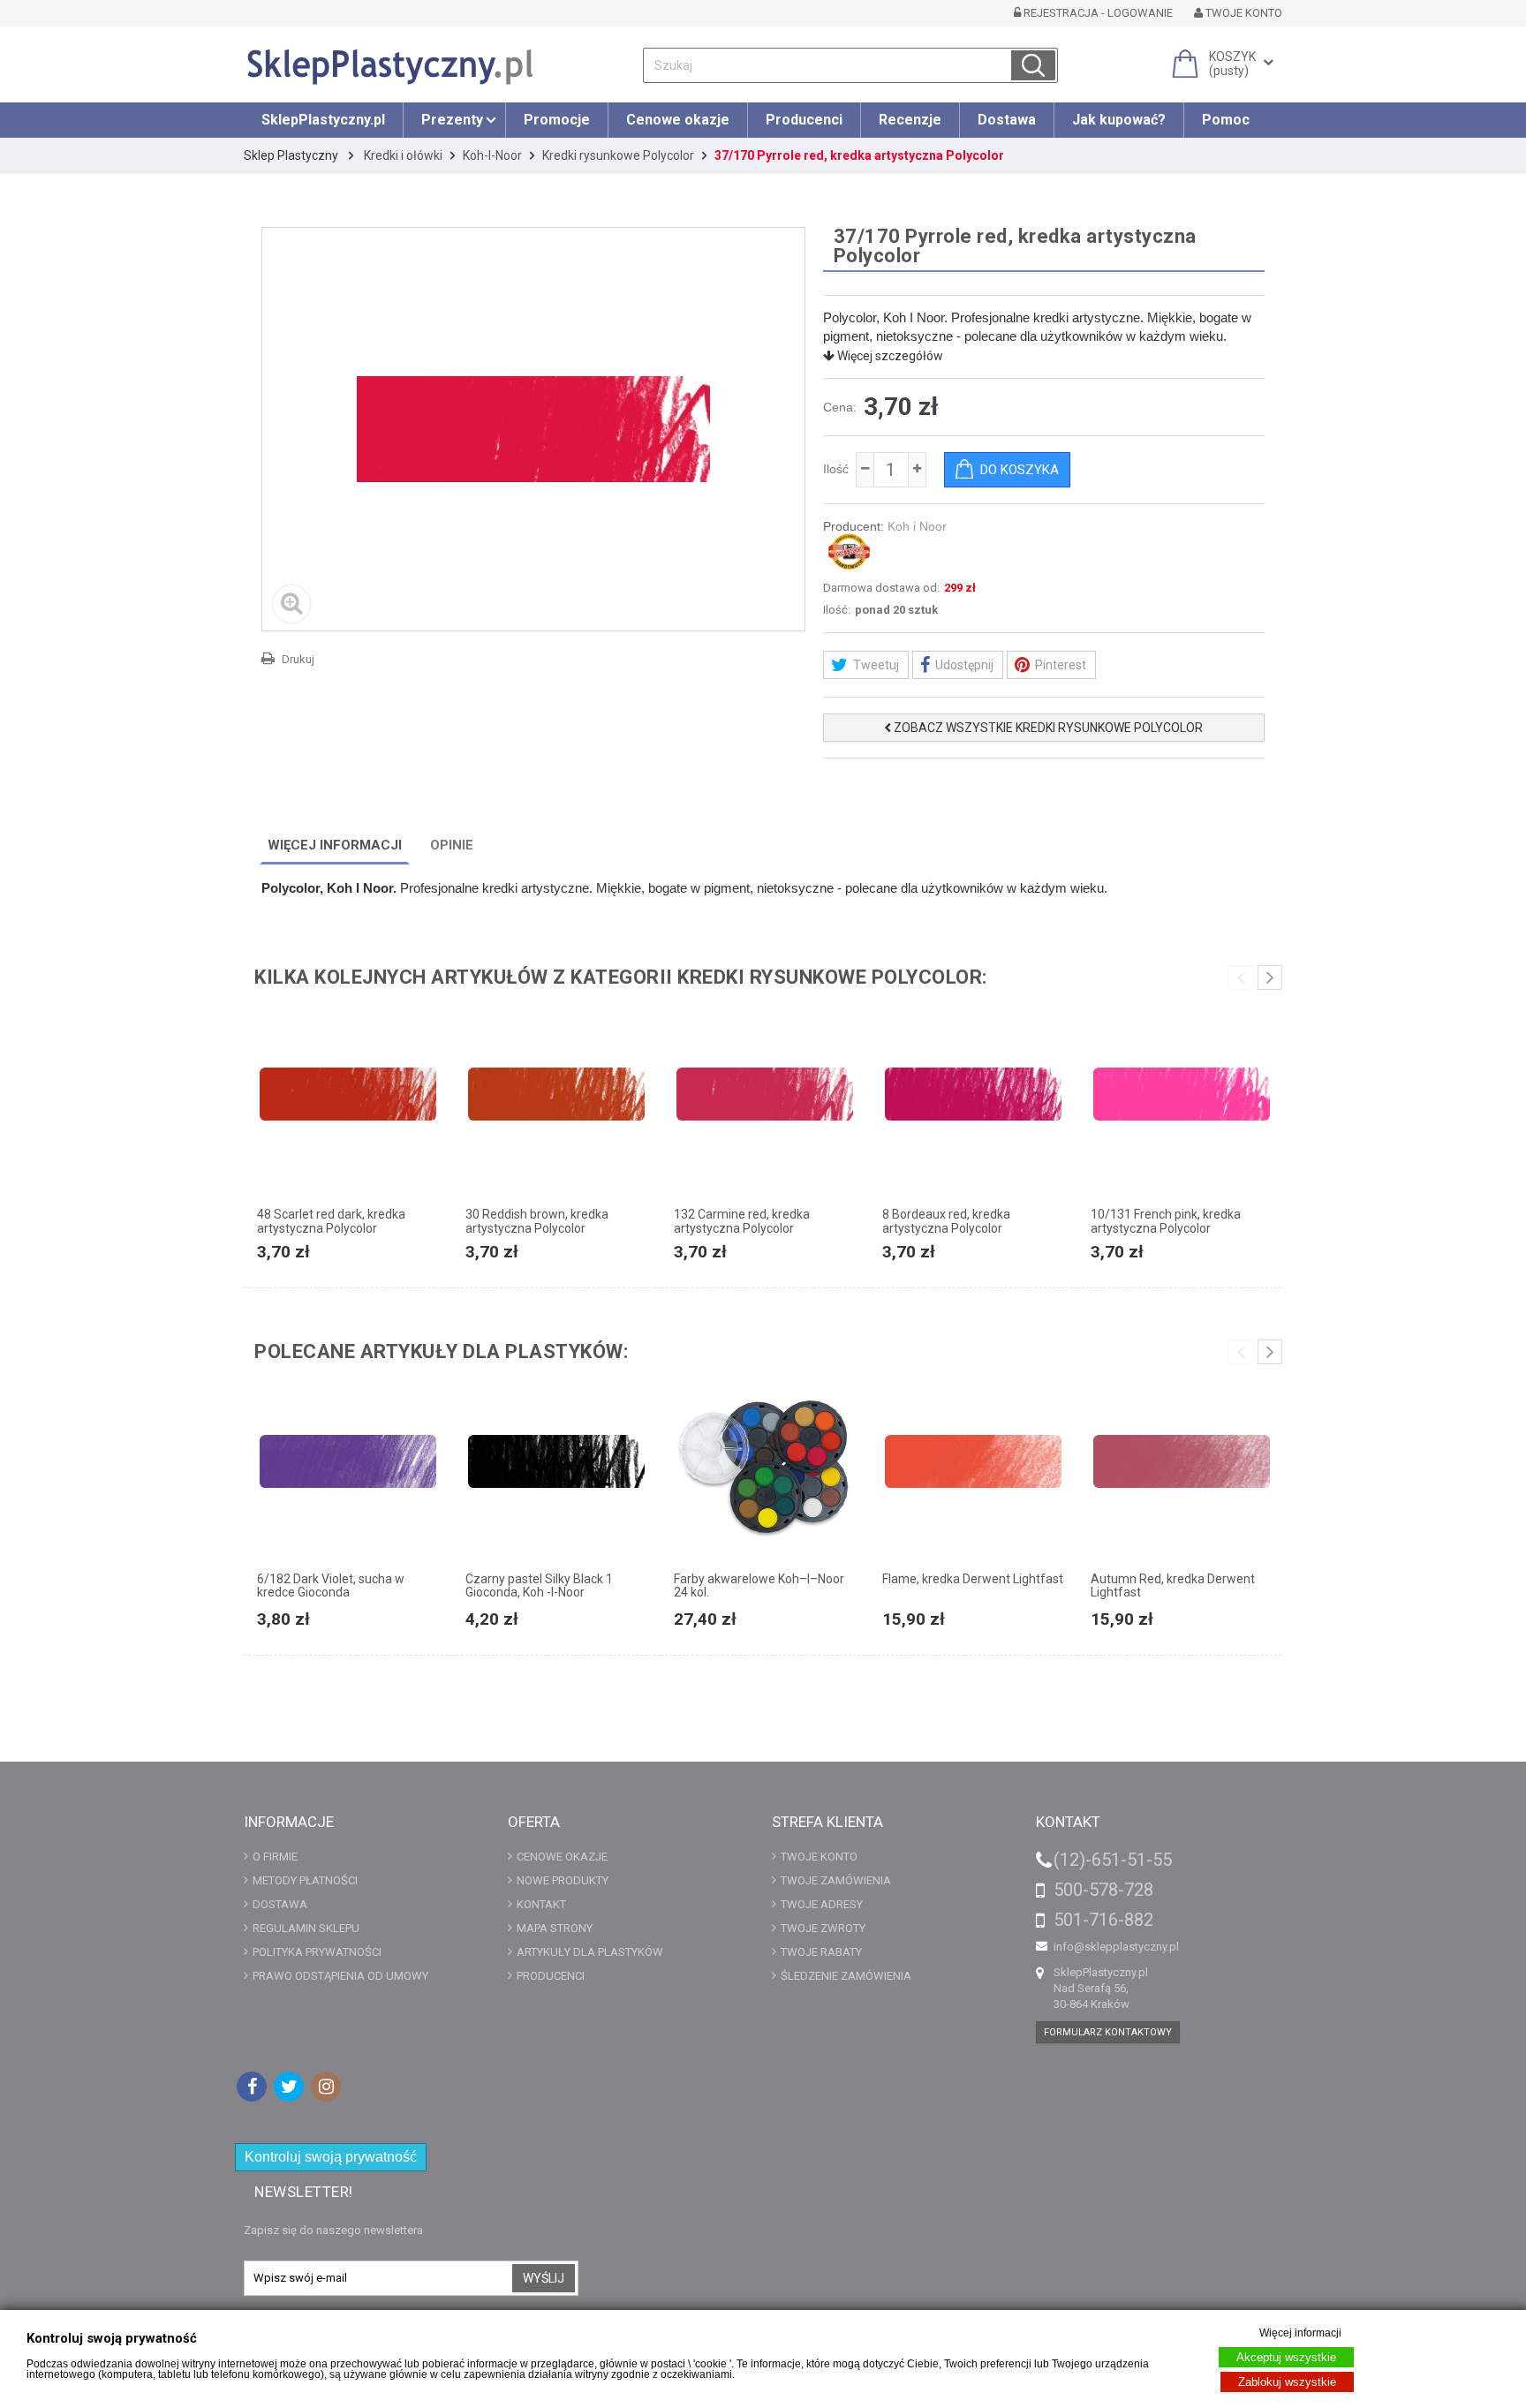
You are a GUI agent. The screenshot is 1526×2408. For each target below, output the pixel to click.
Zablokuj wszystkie (1287, 2382)
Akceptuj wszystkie (1286, 2357)
